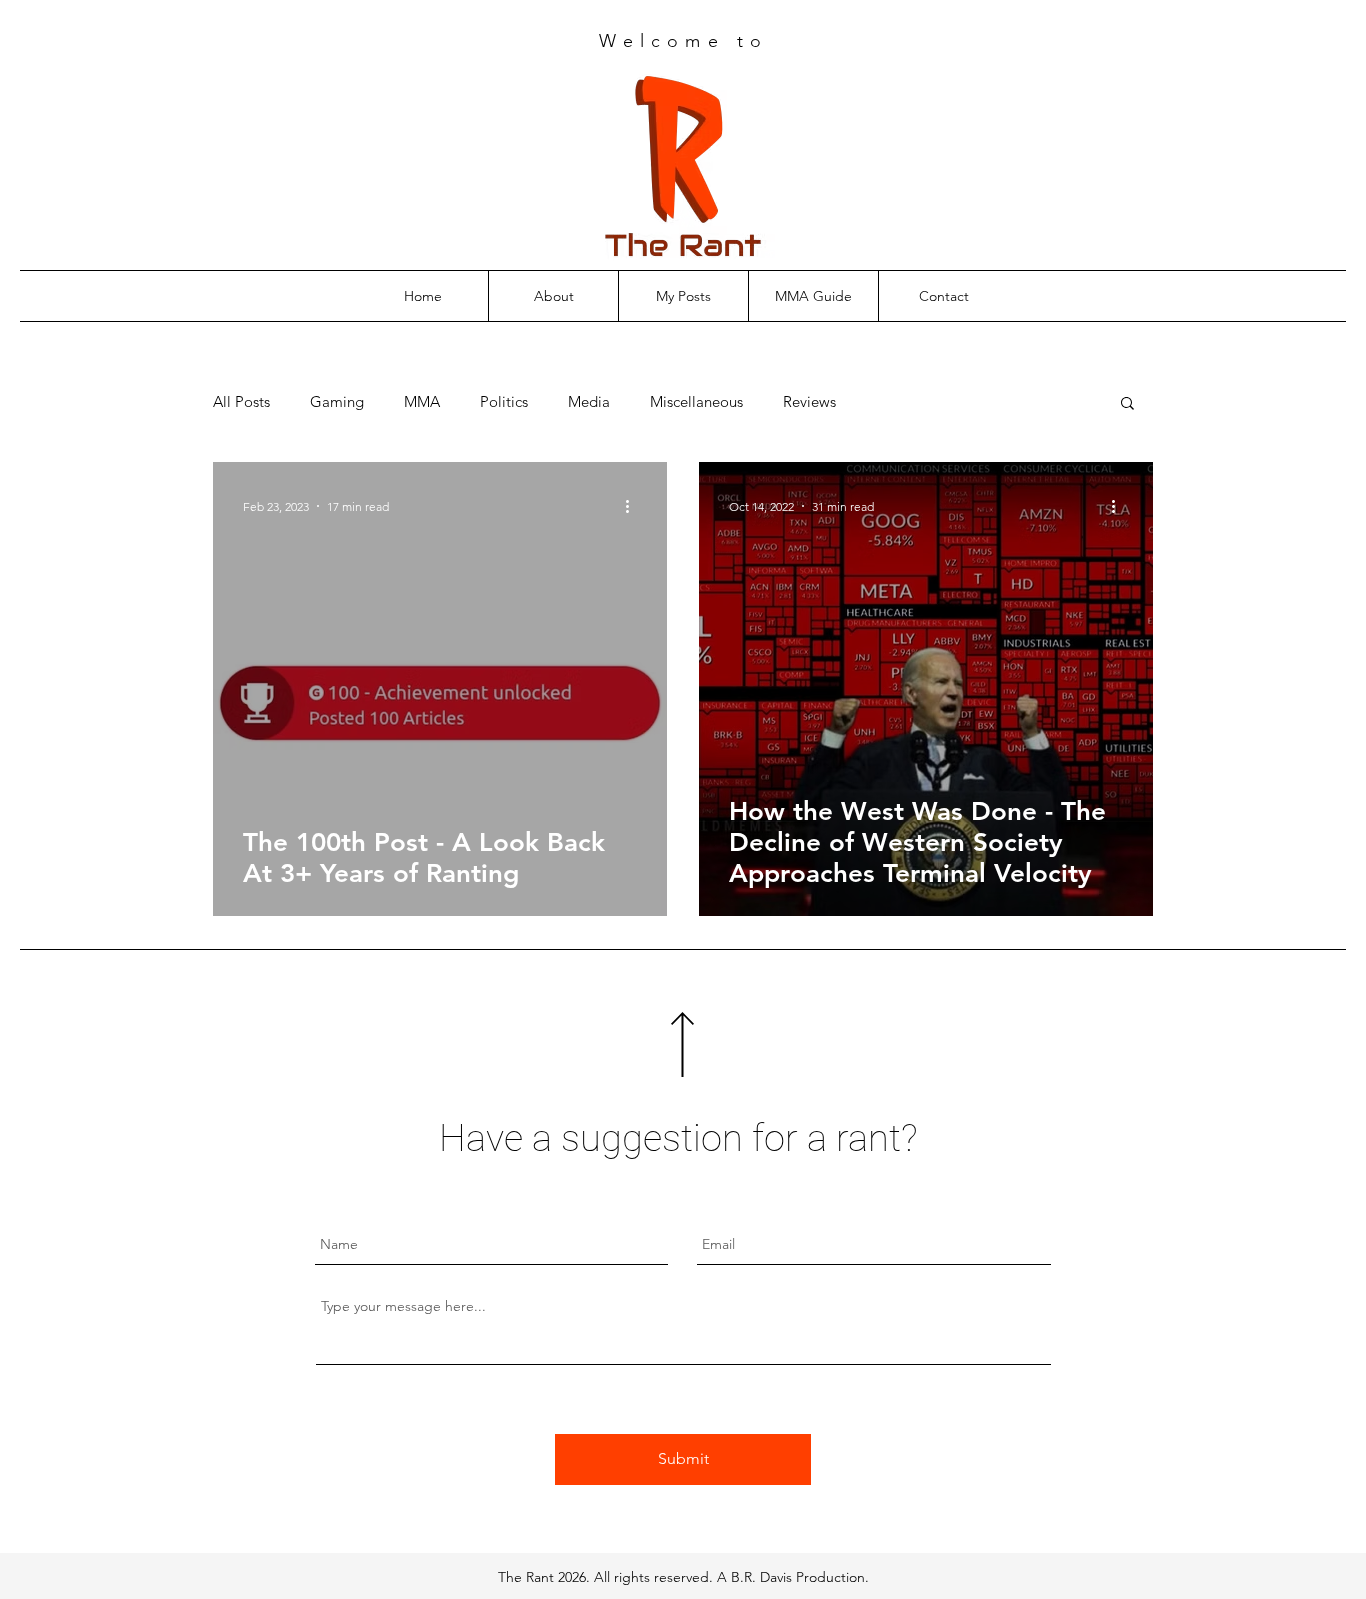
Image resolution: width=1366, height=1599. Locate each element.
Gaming (337, 402)
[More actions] (634, 506)
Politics (504, 402)
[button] (1127, 404)
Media (589, 402)
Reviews (809, 402)
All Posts (241, 402)
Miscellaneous (696, 402)
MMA (422, 402)
